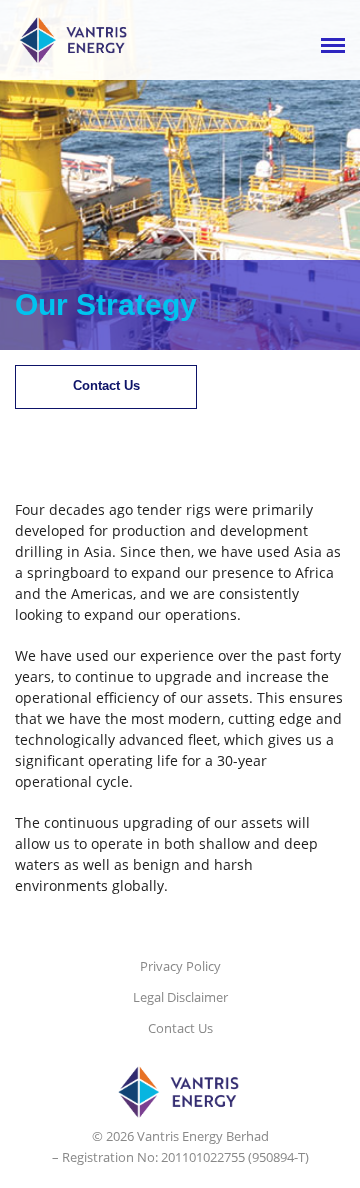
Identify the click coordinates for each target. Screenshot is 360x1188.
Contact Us (106, 385)
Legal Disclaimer (180, 997)
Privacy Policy (180, 966)
